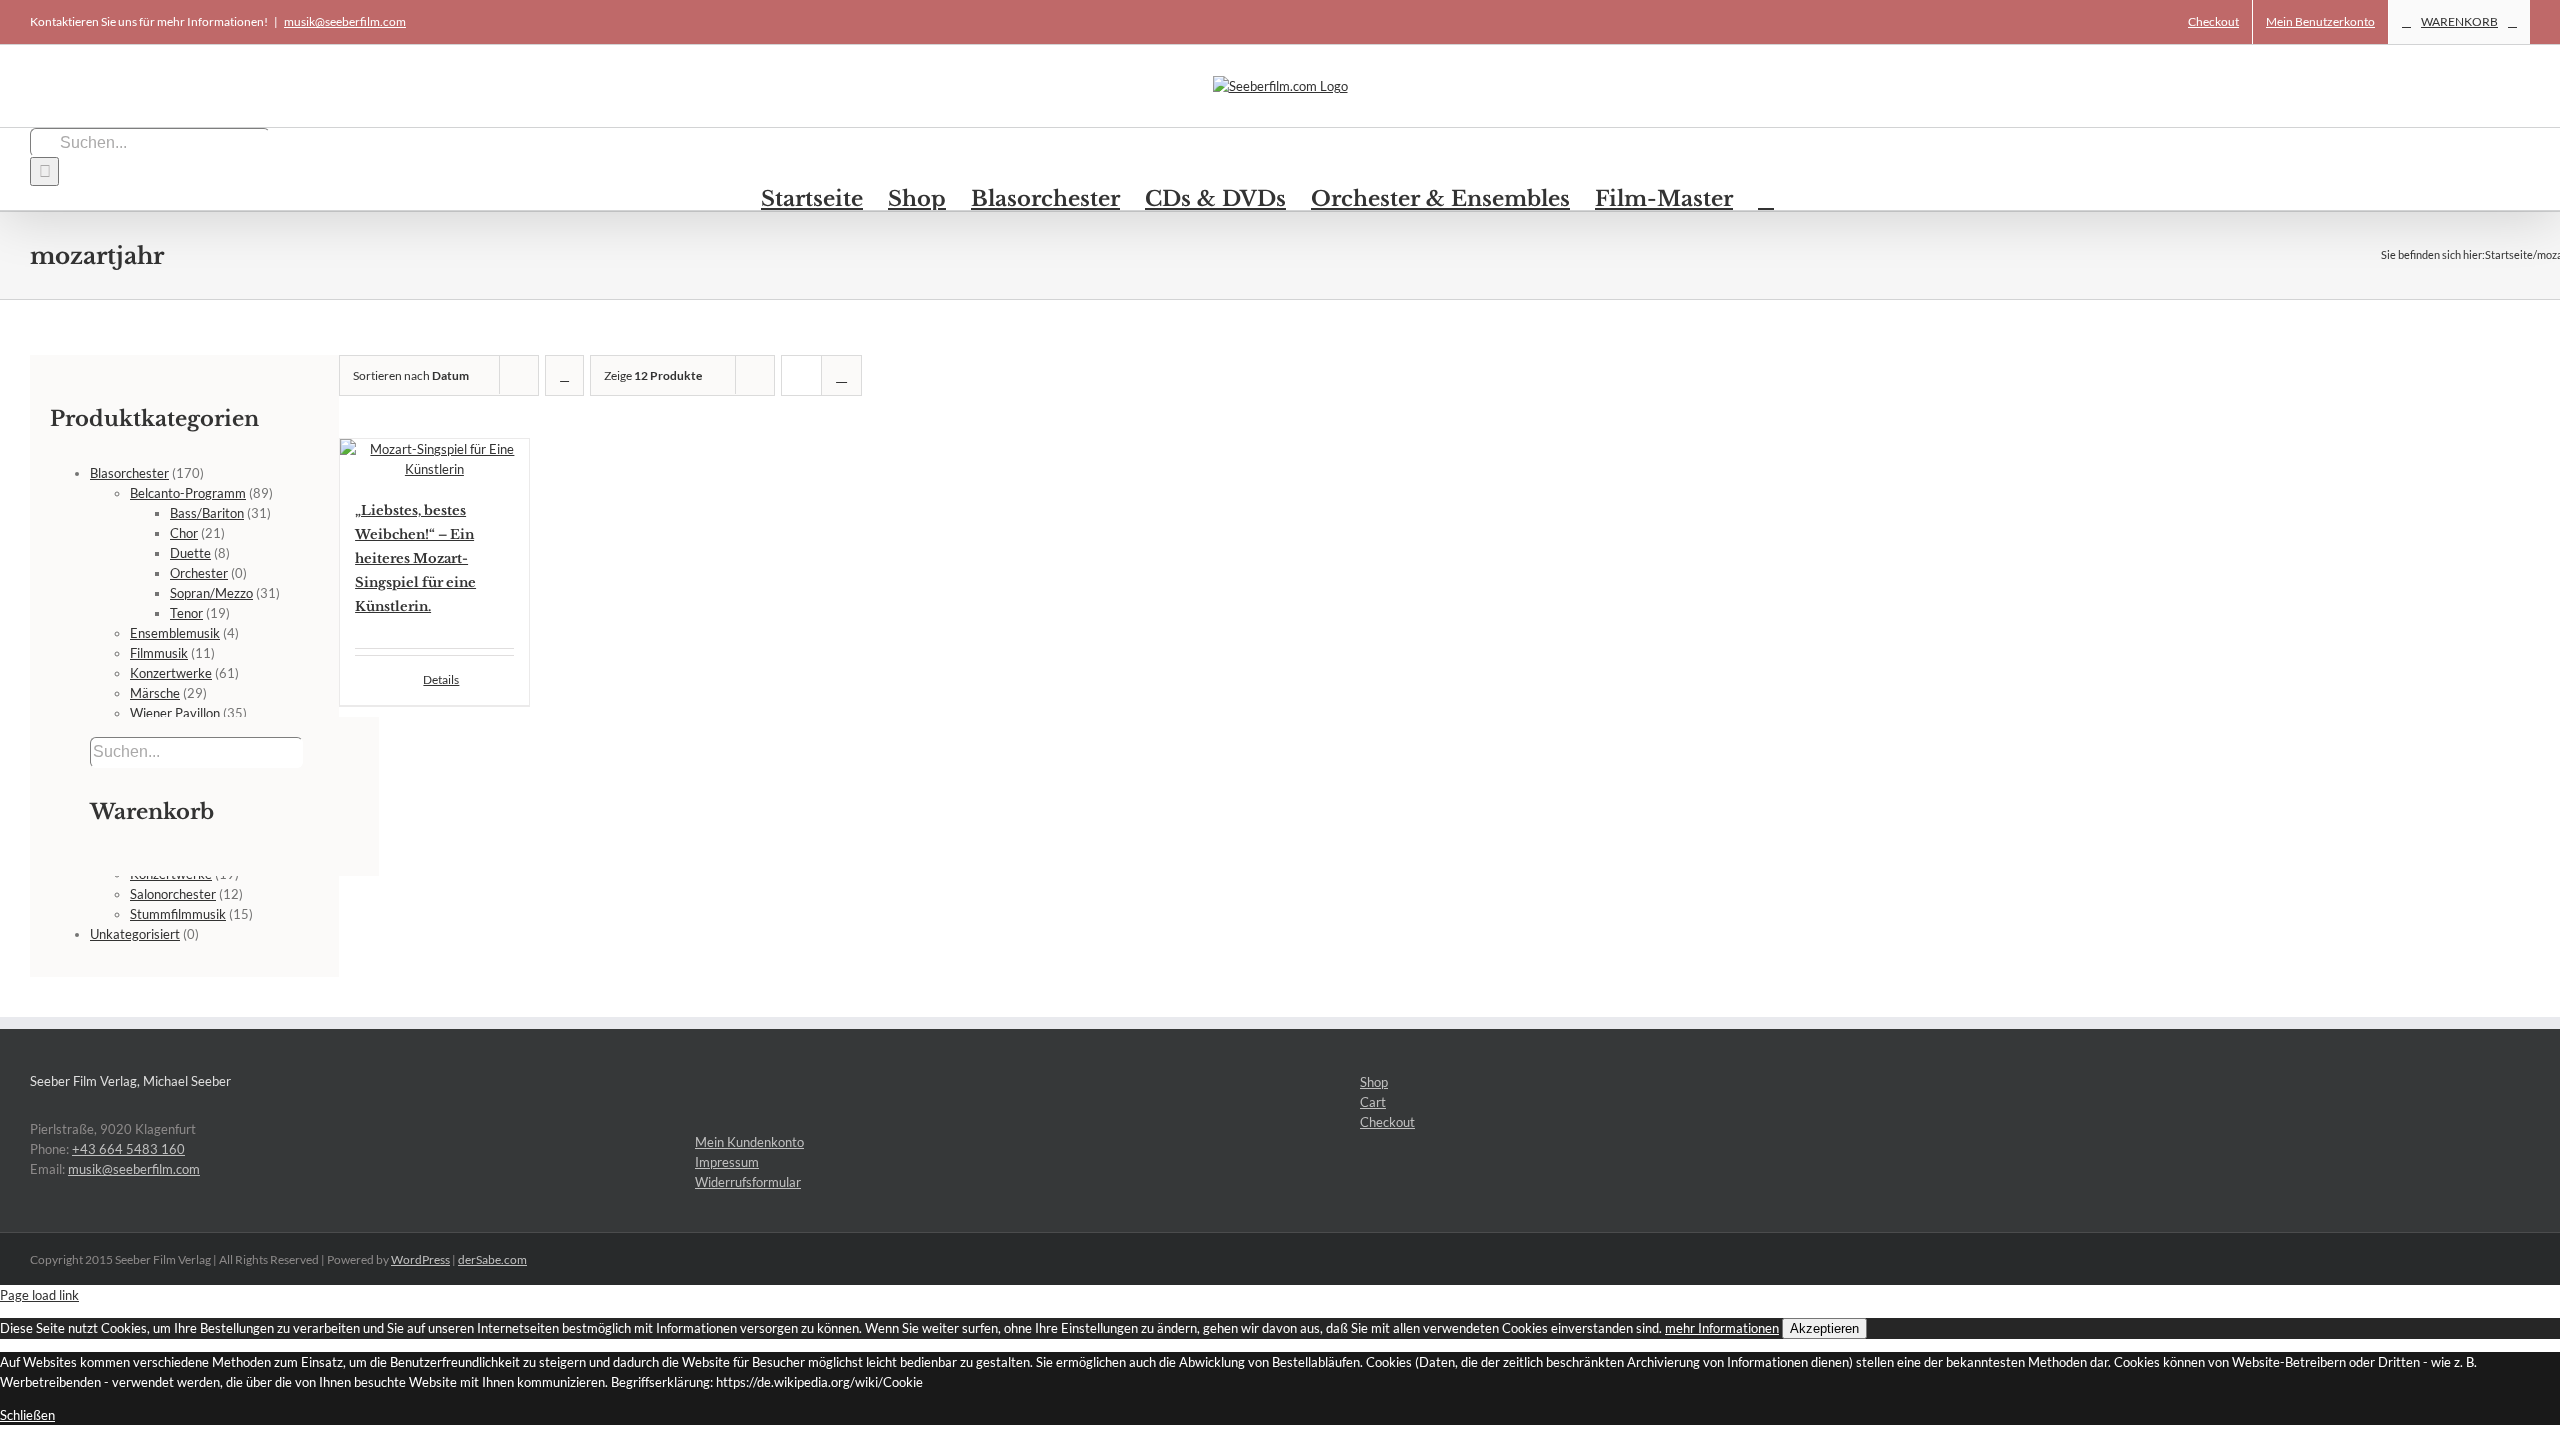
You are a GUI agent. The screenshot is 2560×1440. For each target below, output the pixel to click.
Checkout (1387, 1122)
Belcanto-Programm (188, 493)
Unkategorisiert (135, 934)
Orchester (199, 573)
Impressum (727, 1162)
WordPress (420, 1259)
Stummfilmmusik (178, 914)
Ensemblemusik (175, 633)
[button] (1766, 198)
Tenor (186, 613)
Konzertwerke (171, 673)
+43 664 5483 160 (128, 1149)
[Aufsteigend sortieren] (564, 375)
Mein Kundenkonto (749, 1142)
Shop (1374, 1082)
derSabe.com (492, 1259)
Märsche (155, 693)
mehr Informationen (1722, 1328)
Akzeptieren (1824, 1328)
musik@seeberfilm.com (345, 21)
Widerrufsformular (748, 1182)
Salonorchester (173, 894)
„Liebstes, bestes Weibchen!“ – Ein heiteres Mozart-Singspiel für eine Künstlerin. (415, 558)
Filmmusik (159, 653)
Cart (1373, 1102)
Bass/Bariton (207, 513)
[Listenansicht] (841, 375)
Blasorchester (129, 473)
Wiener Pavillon (175, 713)
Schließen (27, 1415)
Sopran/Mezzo (211, 593)
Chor (184, 533)
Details (441, 679)
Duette (190, 553)
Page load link (39, 1295)
